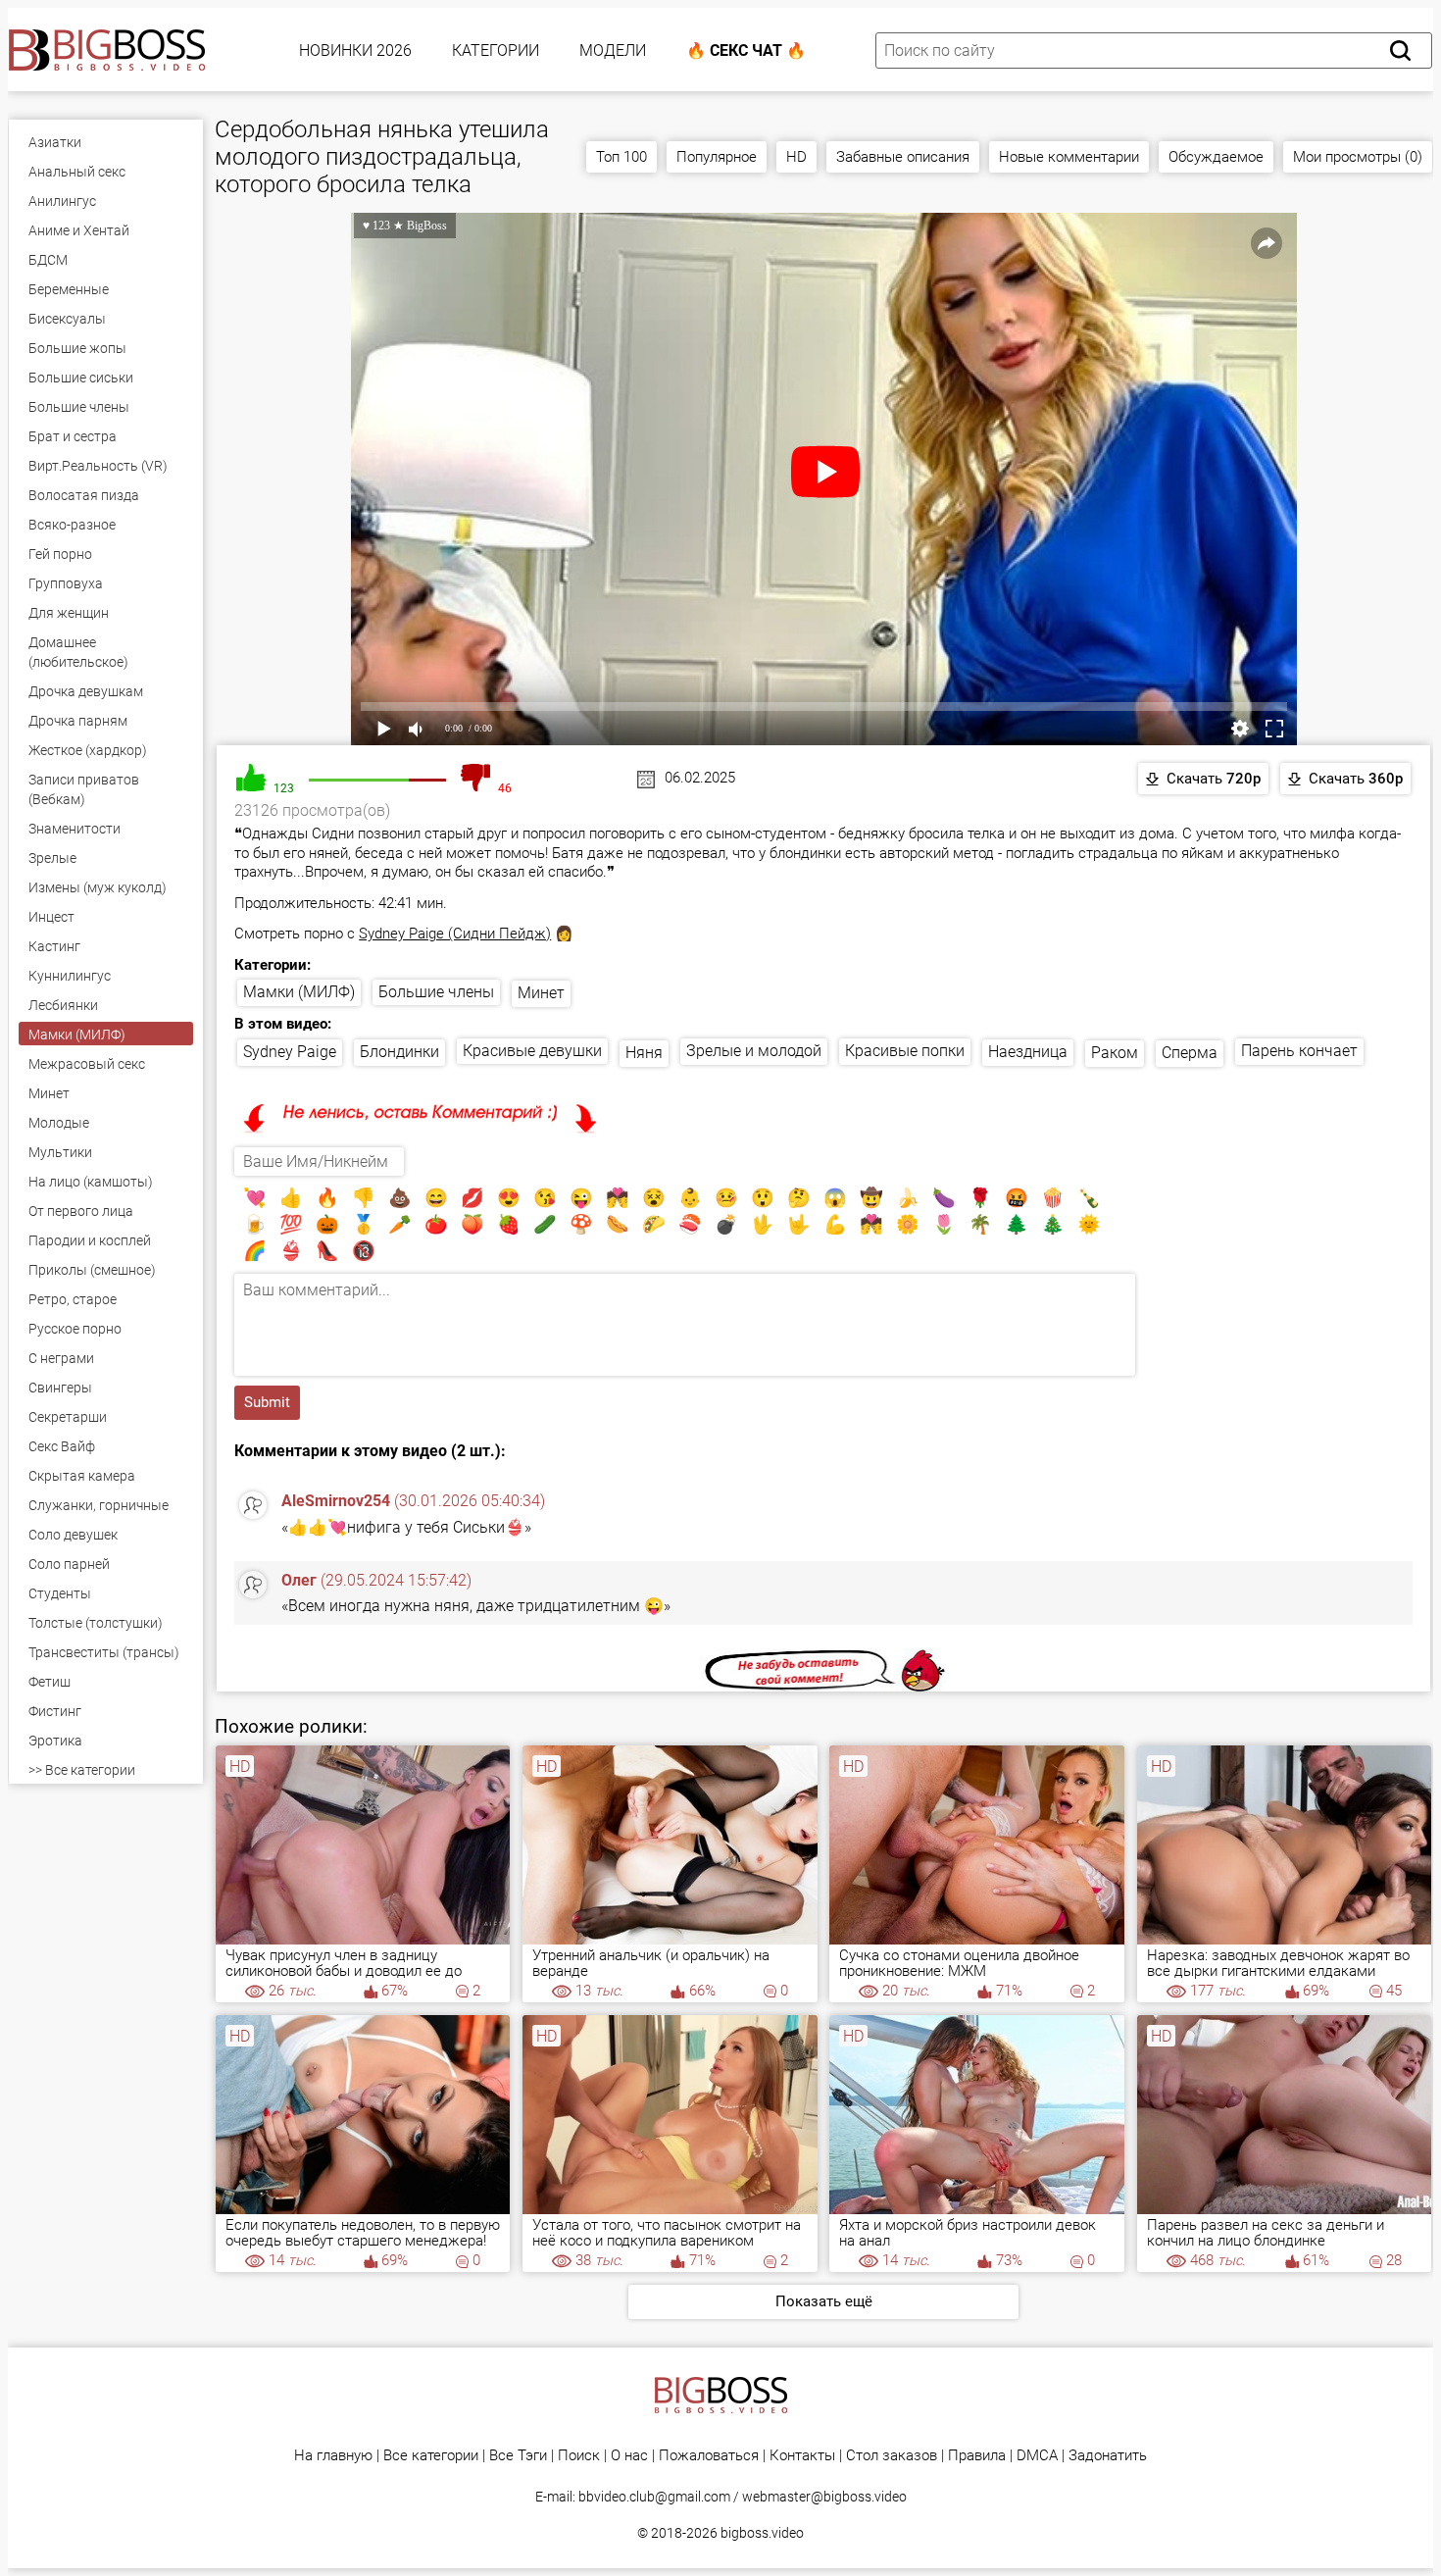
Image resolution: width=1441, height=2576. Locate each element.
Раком (1115, 1053)
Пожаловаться (709, 2456)
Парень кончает (1299, 1051)
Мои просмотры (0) (1358, 157)
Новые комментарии (1069, 157)
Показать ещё (824, 2301)
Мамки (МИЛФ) (299, 992)
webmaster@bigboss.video (824, 2497)
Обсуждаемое (1216, 157)
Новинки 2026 (355, 51)
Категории (496, 51)
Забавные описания (903, 157)
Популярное (717, 157)
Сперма (1190, 1053)
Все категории (431, 2456)
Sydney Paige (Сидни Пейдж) (455, 934)
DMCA (1037, 2456)
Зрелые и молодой (754, 1051)
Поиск (579, 2456)
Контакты (802, 2456)
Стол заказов (892, 2456)
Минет (541, 993)
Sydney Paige (290, 1052)
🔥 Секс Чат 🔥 (746, 51)
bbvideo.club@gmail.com (654, 2497)
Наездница (1028, 1052)
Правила (977, 2456)
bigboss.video (762, 2533)
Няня (644, 1053)
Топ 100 (621, 157)
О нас (629, 2456)
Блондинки (399, 1052)
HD (796, 157)
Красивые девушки (532, 1051)
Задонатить (1108, 2456)
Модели (613, 51)
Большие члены (436, 992)
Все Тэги (518, 2456)
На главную (333, 2456)
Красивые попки (905, 1051)
